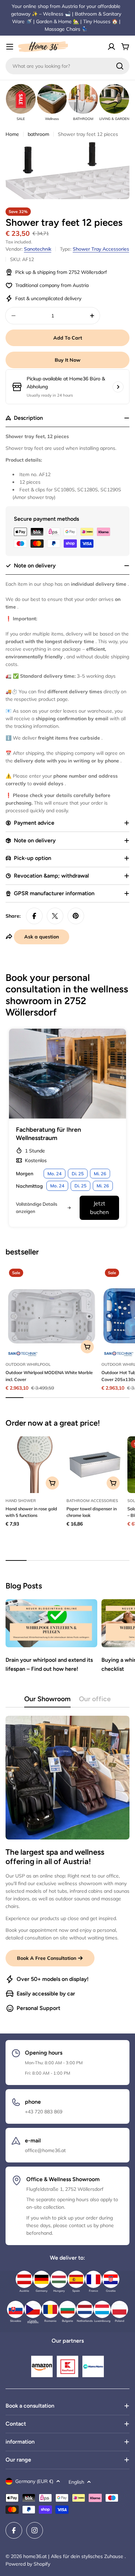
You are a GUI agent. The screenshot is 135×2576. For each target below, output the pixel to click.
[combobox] (67, 66)
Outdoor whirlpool (28, 1364)
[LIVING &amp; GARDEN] (114, 99)
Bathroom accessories (92, 1501)
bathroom (38, 134)
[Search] (120, 66)
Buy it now (67, 360)
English (76, 2482)
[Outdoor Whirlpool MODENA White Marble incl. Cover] (51, 1311)
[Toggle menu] (10, 47)
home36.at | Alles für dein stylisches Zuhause (74, 2556)
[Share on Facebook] (34, 916)
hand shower (21, 1501)
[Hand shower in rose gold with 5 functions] (34, 1465)
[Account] (111, 47)
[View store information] (118, 387)
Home (12, 134)
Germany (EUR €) (34, 2481)
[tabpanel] (67, 1864)
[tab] (47, 1701)
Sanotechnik (38, 249)
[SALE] (21, 99)
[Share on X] (55, 916)
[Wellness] (52, 99)
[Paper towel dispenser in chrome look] (95, 1465)
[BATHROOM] (83, 99)
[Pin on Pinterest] (76, 916)
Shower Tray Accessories (101, 249)
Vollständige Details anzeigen (37, 1207)
